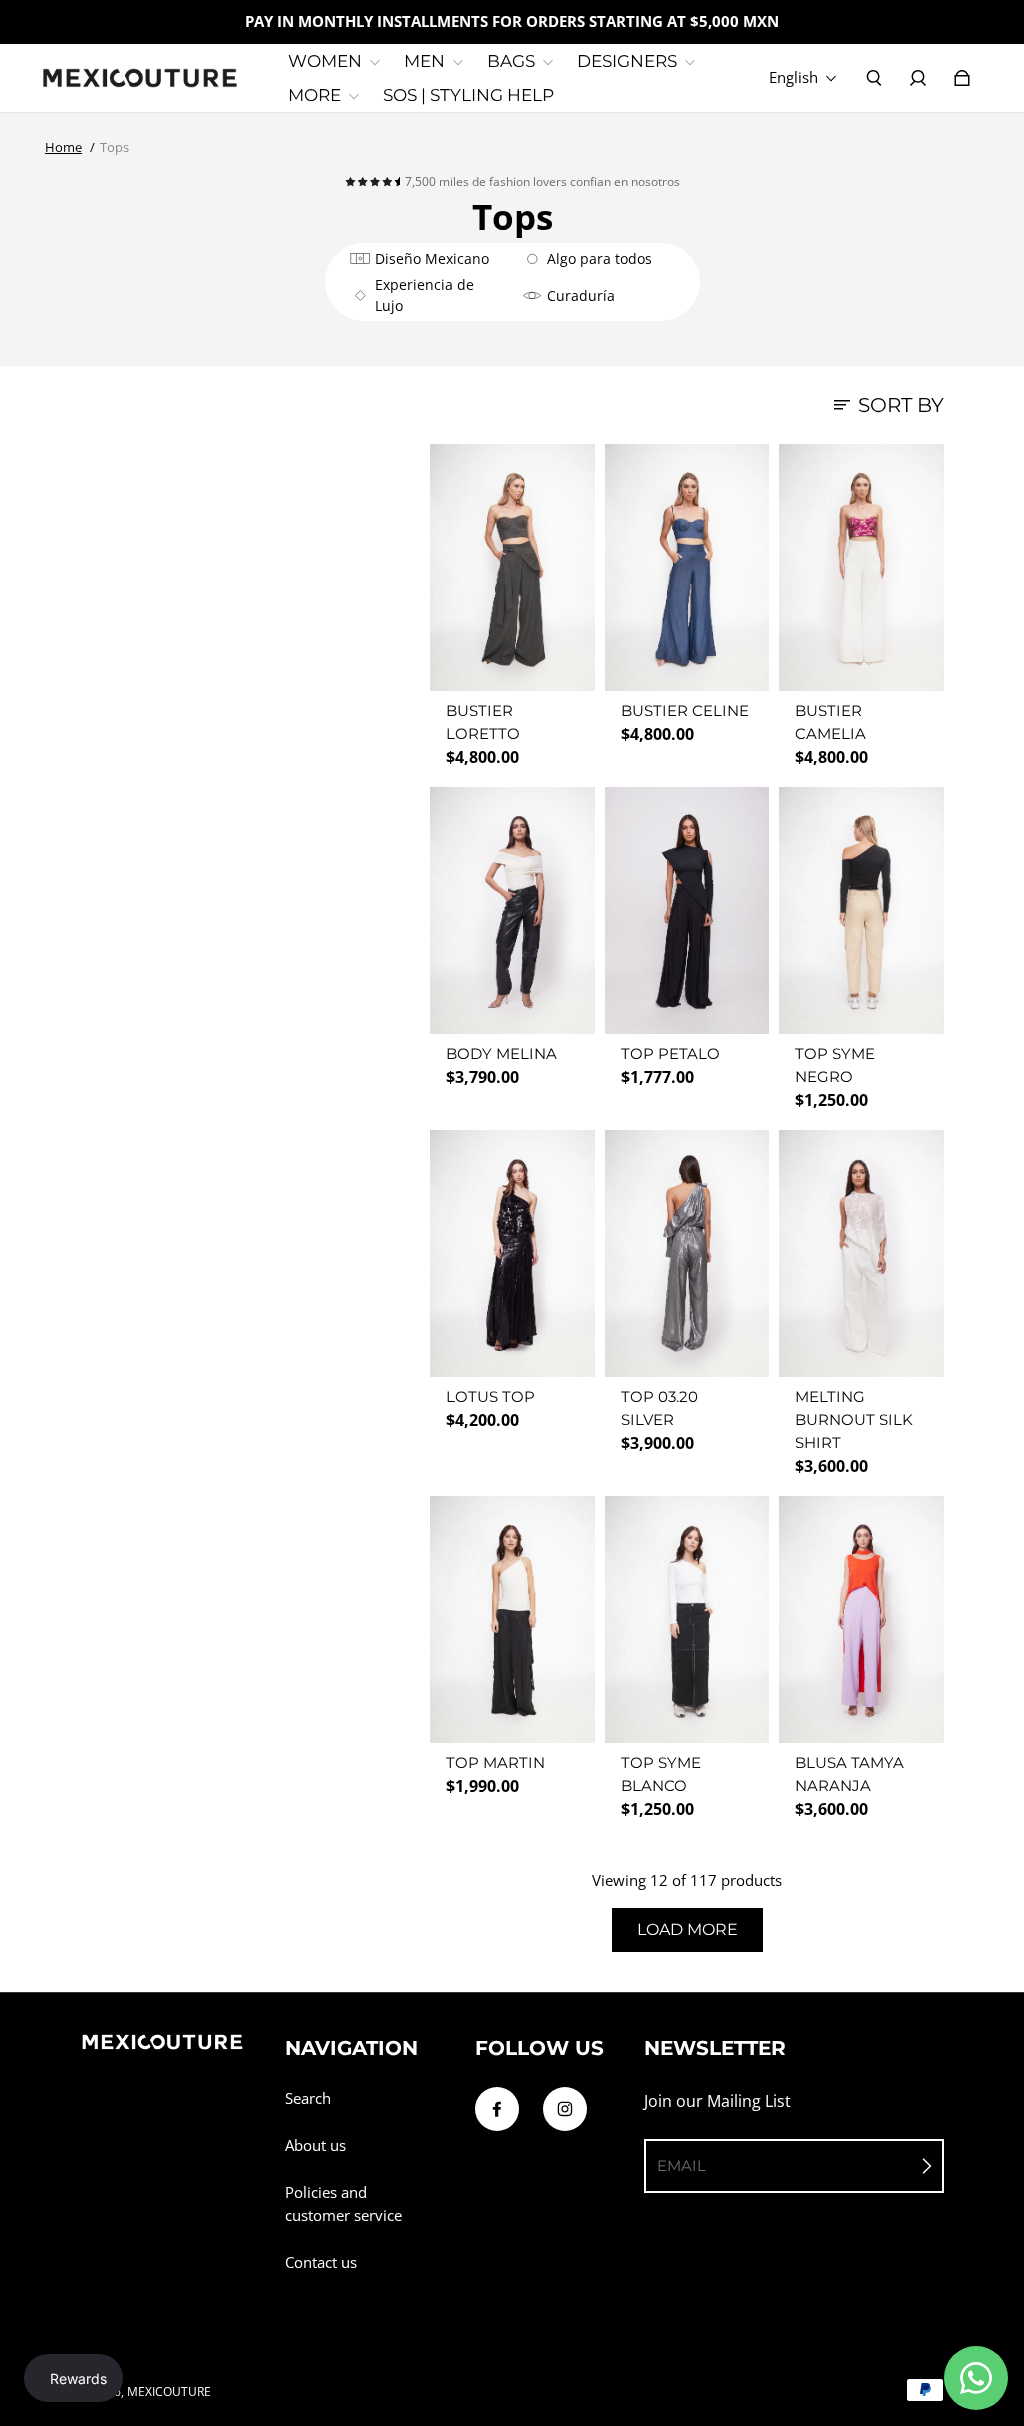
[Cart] (962, 78)
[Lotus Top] (512, 1253)
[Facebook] (497, 2109)
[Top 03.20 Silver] (687, 1253)
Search (308, 2098)
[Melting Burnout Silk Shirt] (861, 1253)
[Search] (874, 78)
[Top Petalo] (687, 910)
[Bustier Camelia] (861, 567)
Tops (114, 147)
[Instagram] (565, 2109)
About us (315, 2145)
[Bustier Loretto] (512, 567)
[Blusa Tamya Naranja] (861, 1619)
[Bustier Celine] (687, 567)
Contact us (321, 2262)
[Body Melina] (512, 910)
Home (63, 147)
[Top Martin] (512, 1619)
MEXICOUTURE (169, 2391)
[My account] (918, 78)
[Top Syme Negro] (861, 910)
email (681, 2165)
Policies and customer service (343, 2204)
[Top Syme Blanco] (687, 1619)
